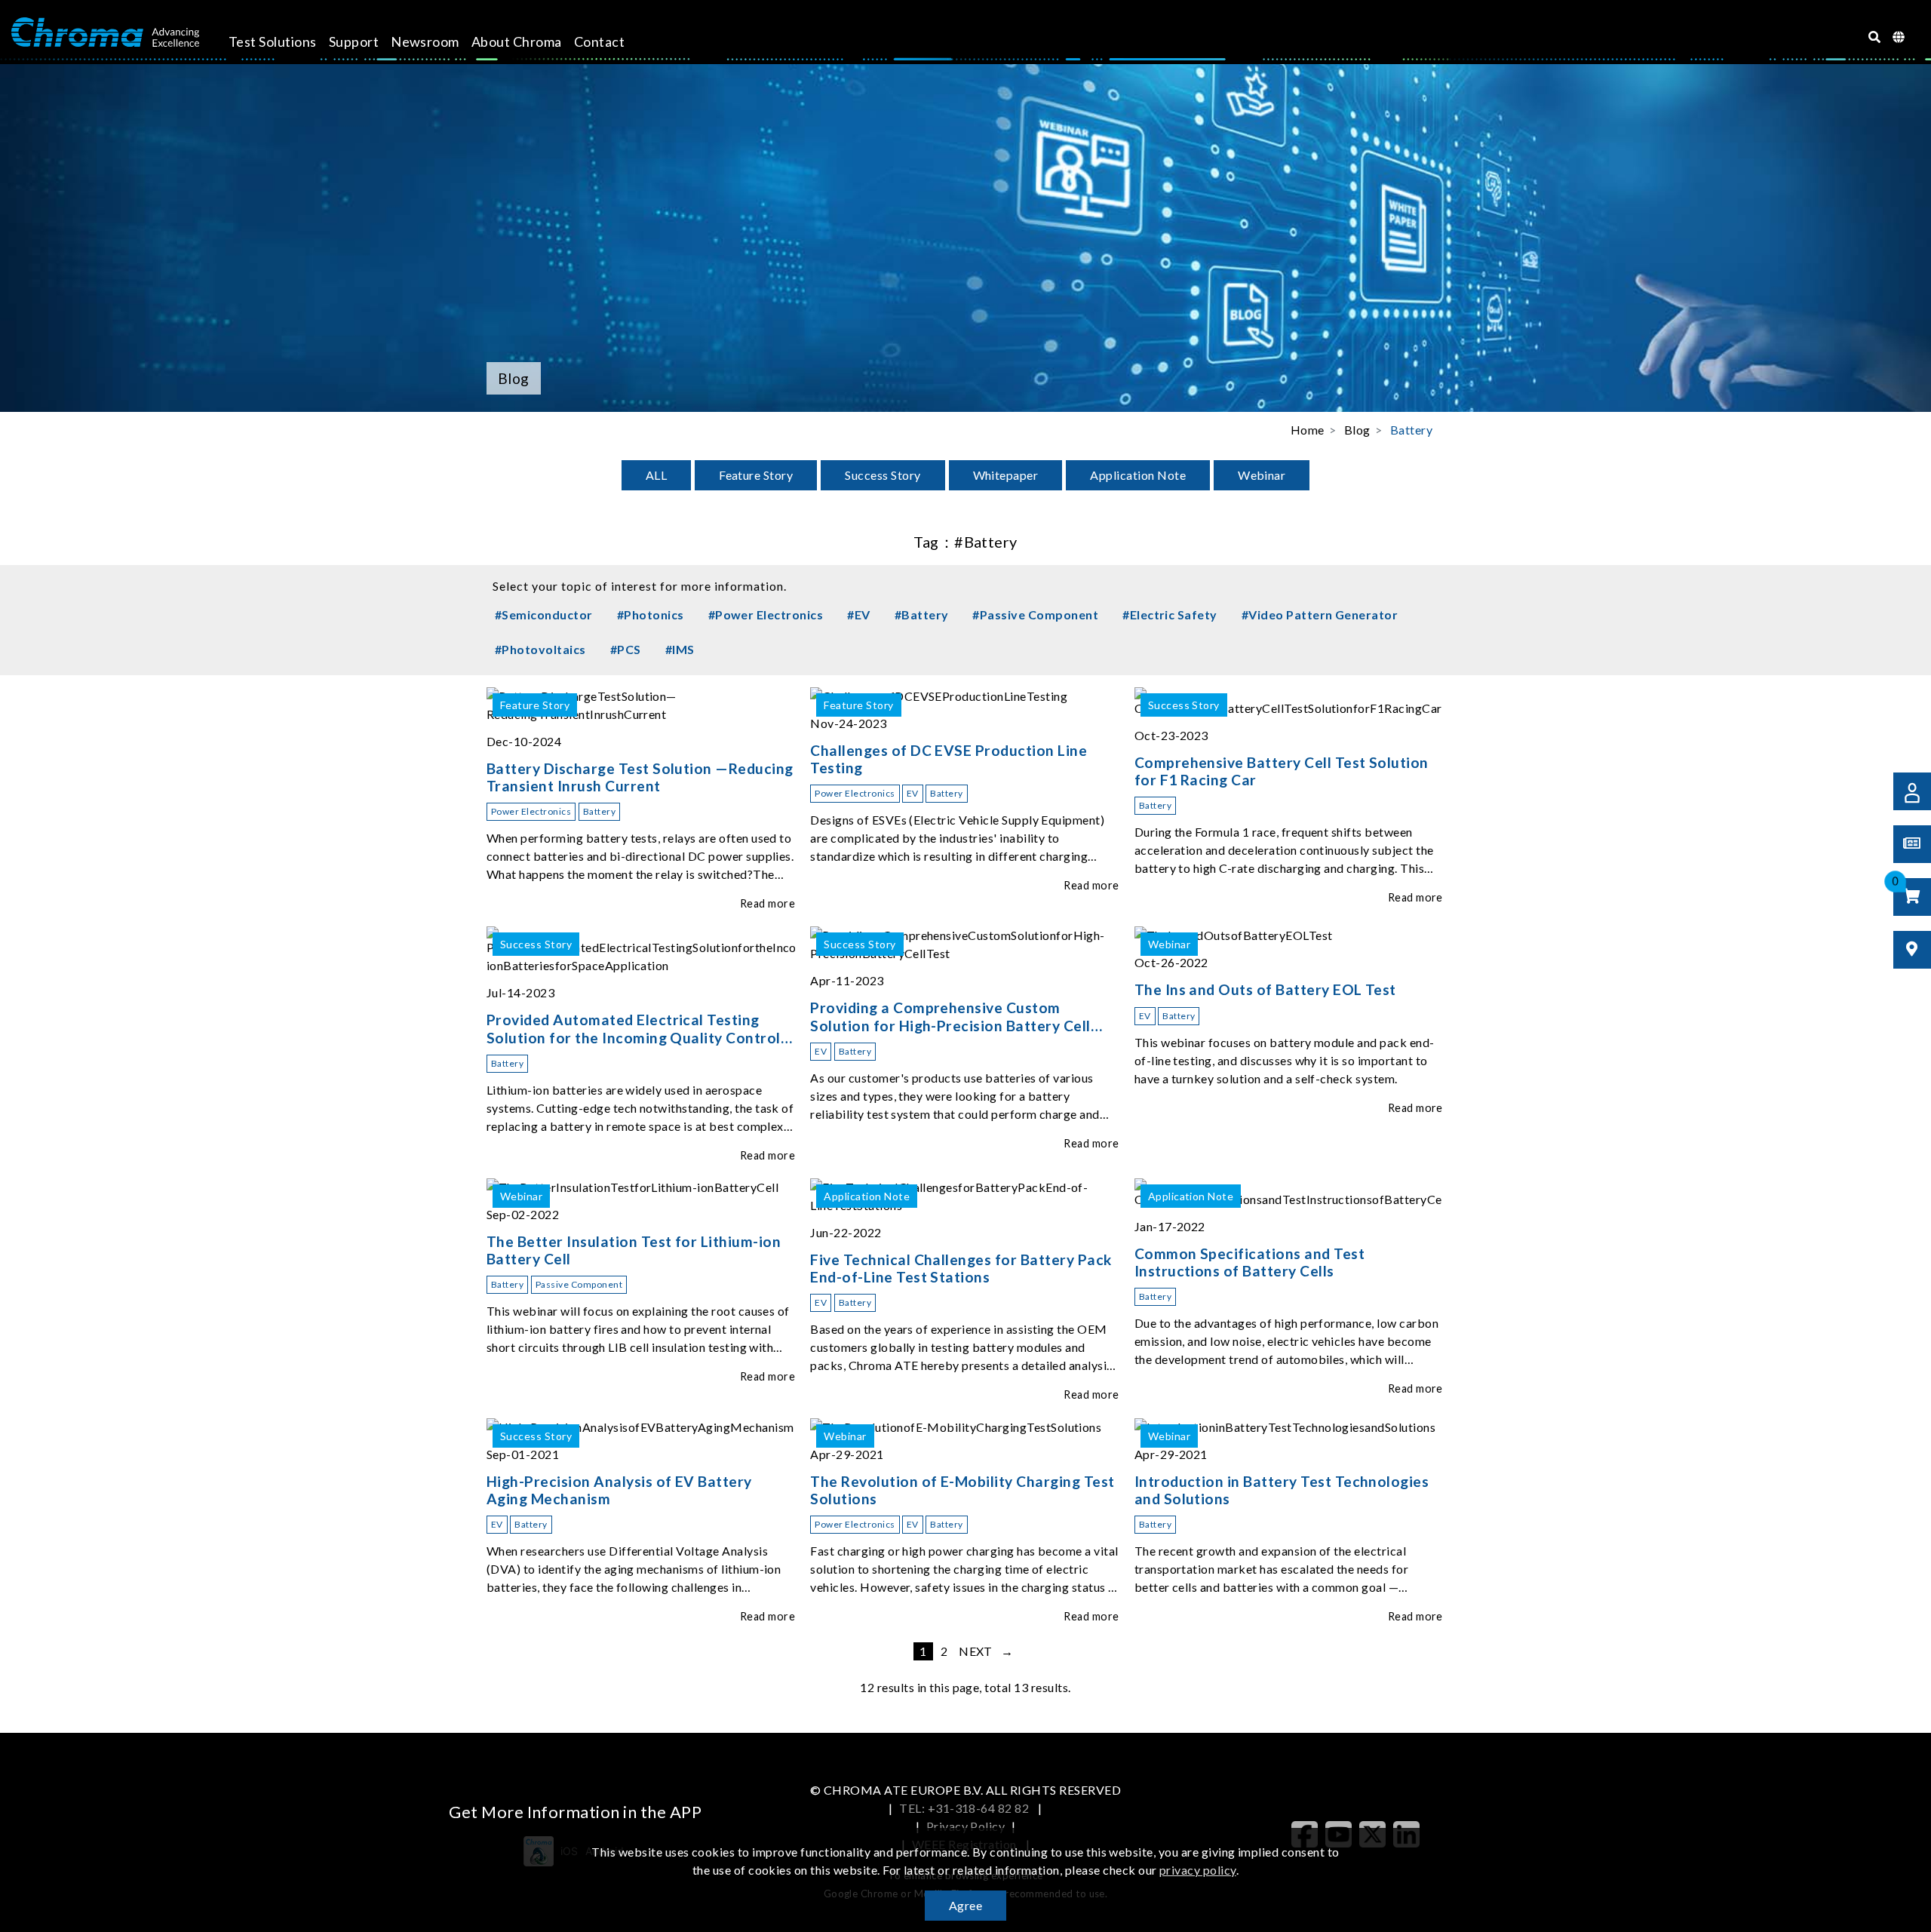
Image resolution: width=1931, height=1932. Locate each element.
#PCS (626, 649)
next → (986, 1651)
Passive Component (579, 1284)
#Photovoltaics (540, 649)
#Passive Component (1035, 614)
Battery (1411, 430)
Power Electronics (531, 811)
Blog (1357, 430)
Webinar (1262, 475)
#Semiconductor (544, 614)
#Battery (922, 614)
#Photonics (651, 614)
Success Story (883, 475)
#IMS (680, 649)
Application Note (1138, 475)
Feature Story (756, 475)
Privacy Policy (966, 1826)
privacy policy (1198, 1870)
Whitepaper (1006, 475)
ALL (656, 475)
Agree (965, 1905)
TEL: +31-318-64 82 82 (965, 1808)
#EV (858, 614)
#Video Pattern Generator (1320, 614)
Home (1308, 430)
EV (913, 793)
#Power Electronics (766, 614)
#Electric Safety (1170, 614)
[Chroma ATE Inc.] (105, 32)
